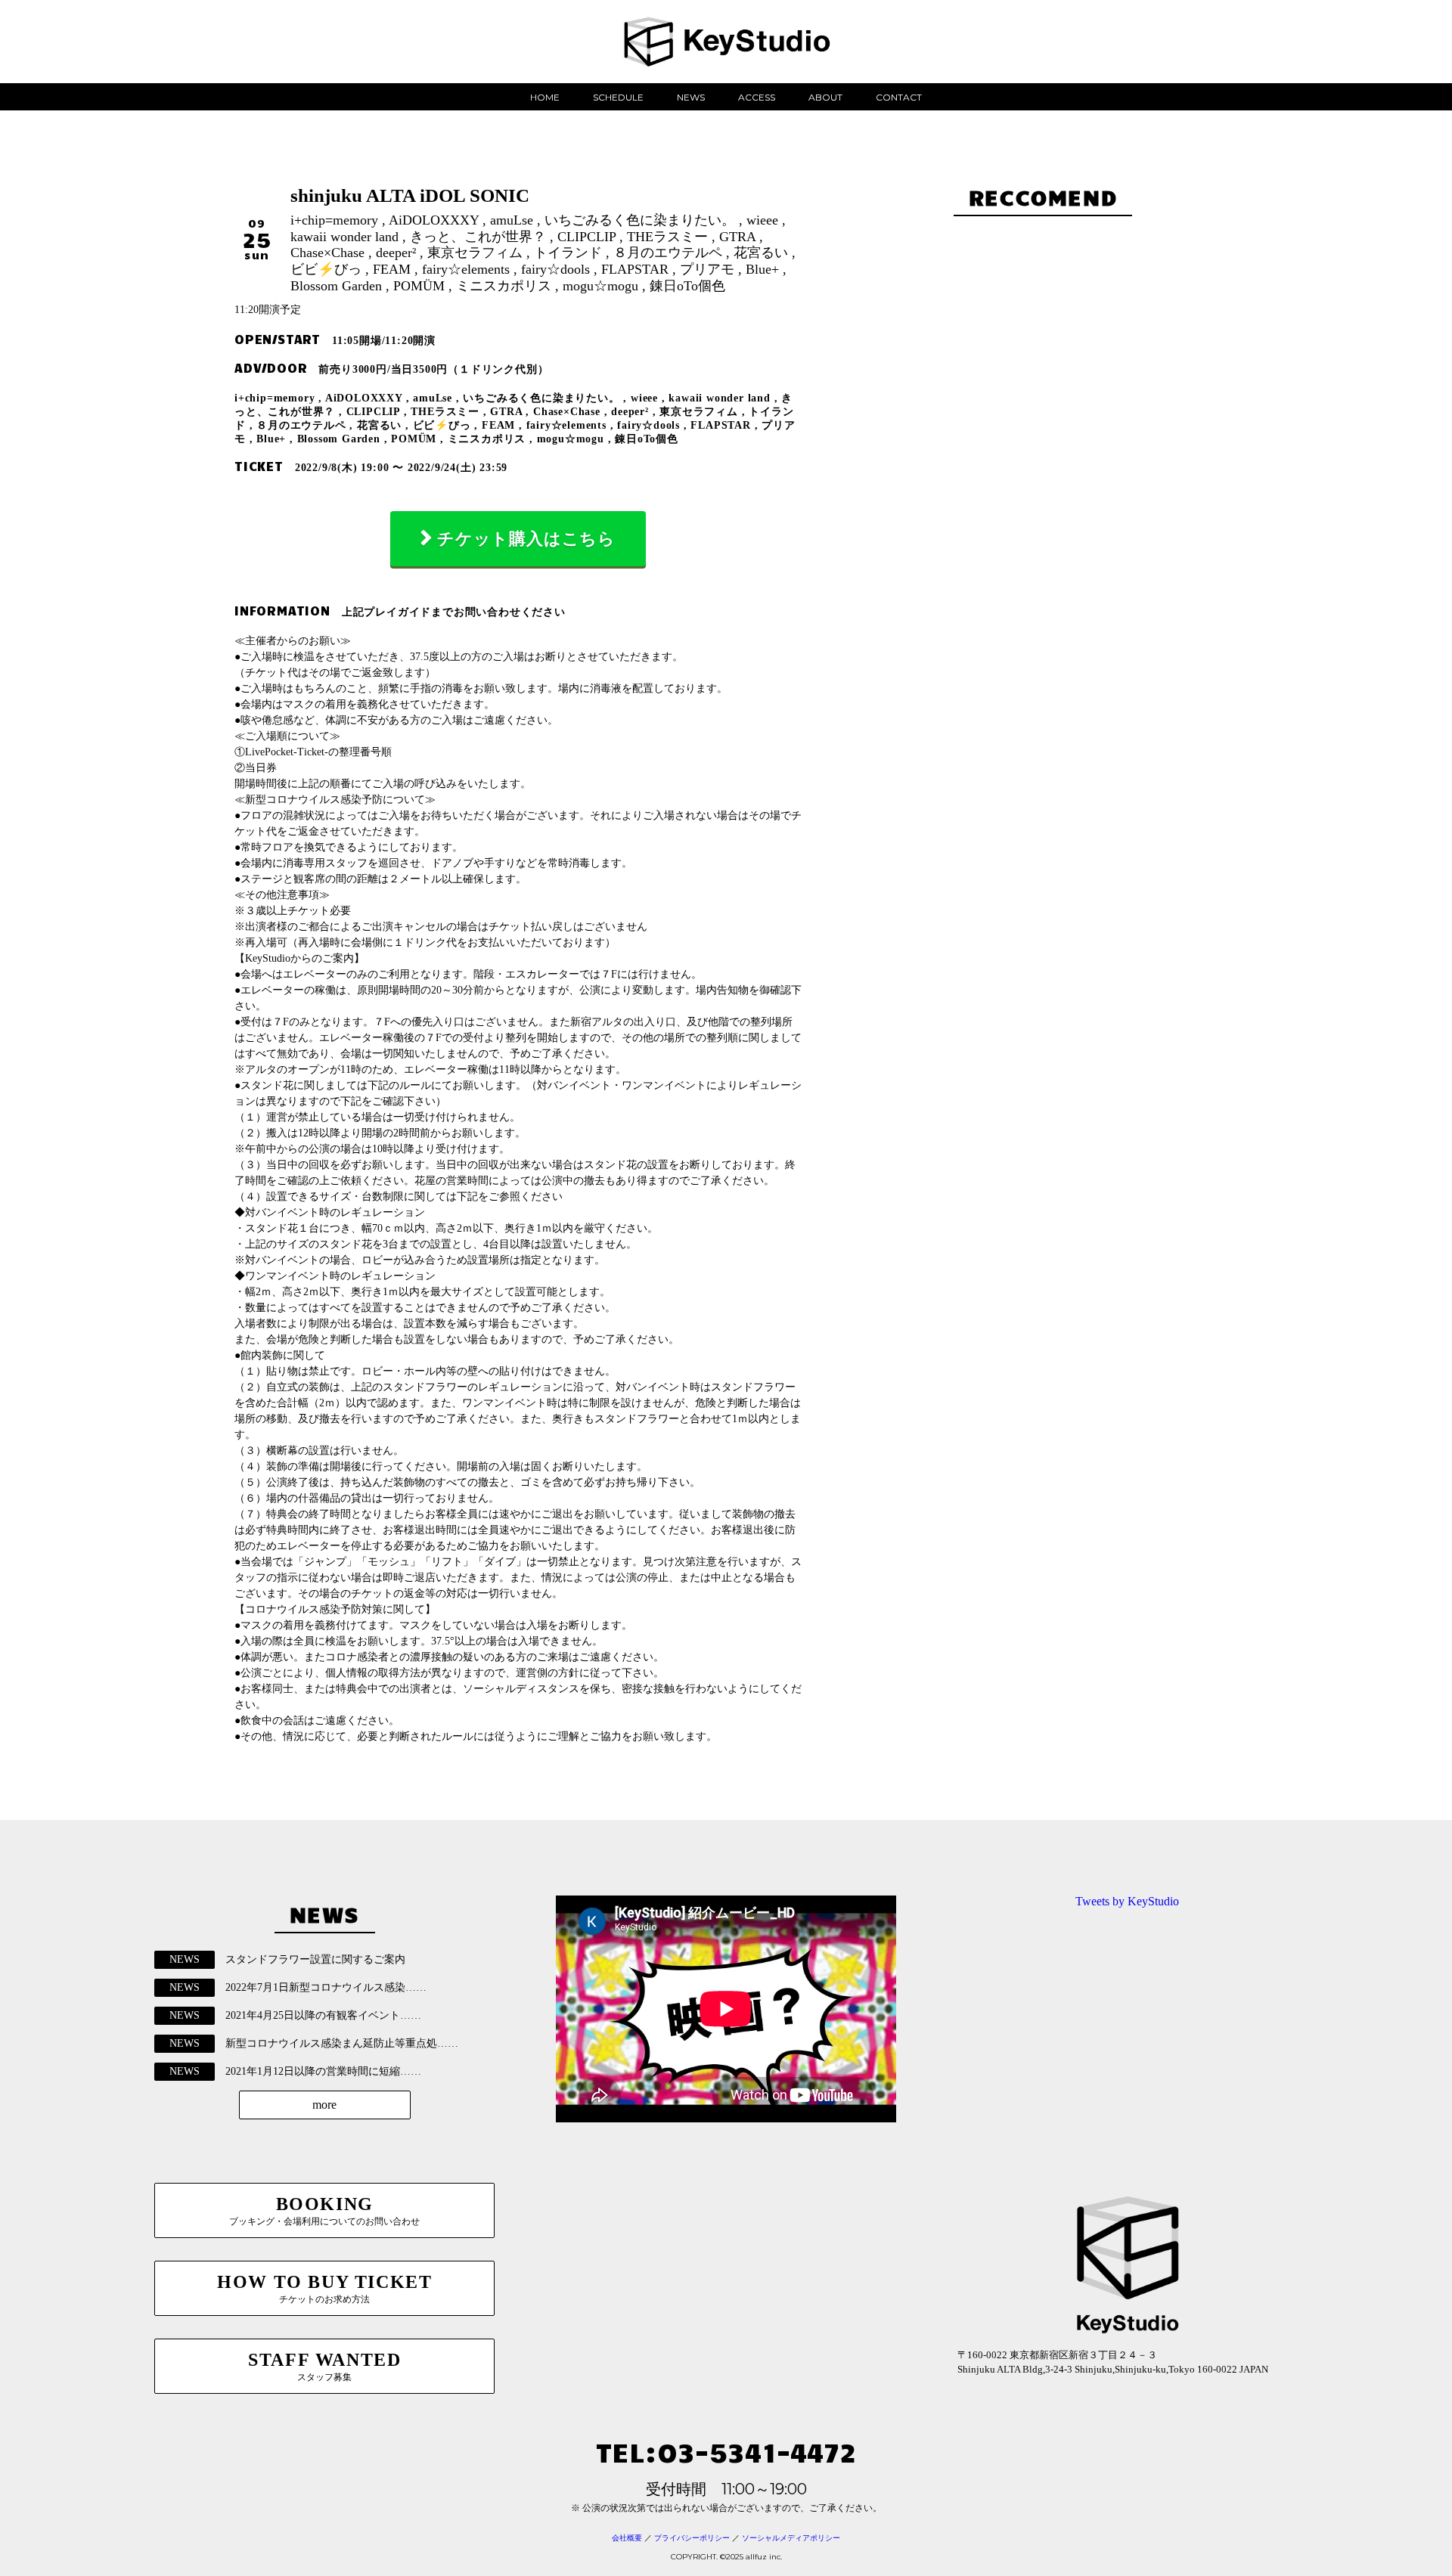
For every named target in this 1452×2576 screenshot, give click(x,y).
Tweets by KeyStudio (1127, 1901)
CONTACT (899, 97)
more (324, 2105)
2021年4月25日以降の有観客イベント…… (323, 2015)
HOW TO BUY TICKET (324, 2288)
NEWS (691, 97)
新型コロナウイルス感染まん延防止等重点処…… (342, 2043)
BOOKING (324, 2210)
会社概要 (627, 2538)
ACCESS (757, 97)
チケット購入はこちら (526, 539)
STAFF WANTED (324, 2366)
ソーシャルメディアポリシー (791, 2538)
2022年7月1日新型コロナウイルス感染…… (326, 1987)
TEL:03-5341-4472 (726, 2451)
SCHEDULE (618, 97)
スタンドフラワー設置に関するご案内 (315, 1959)
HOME (545, 97)
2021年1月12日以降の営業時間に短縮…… (323, 2071)
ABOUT (825, 97)
